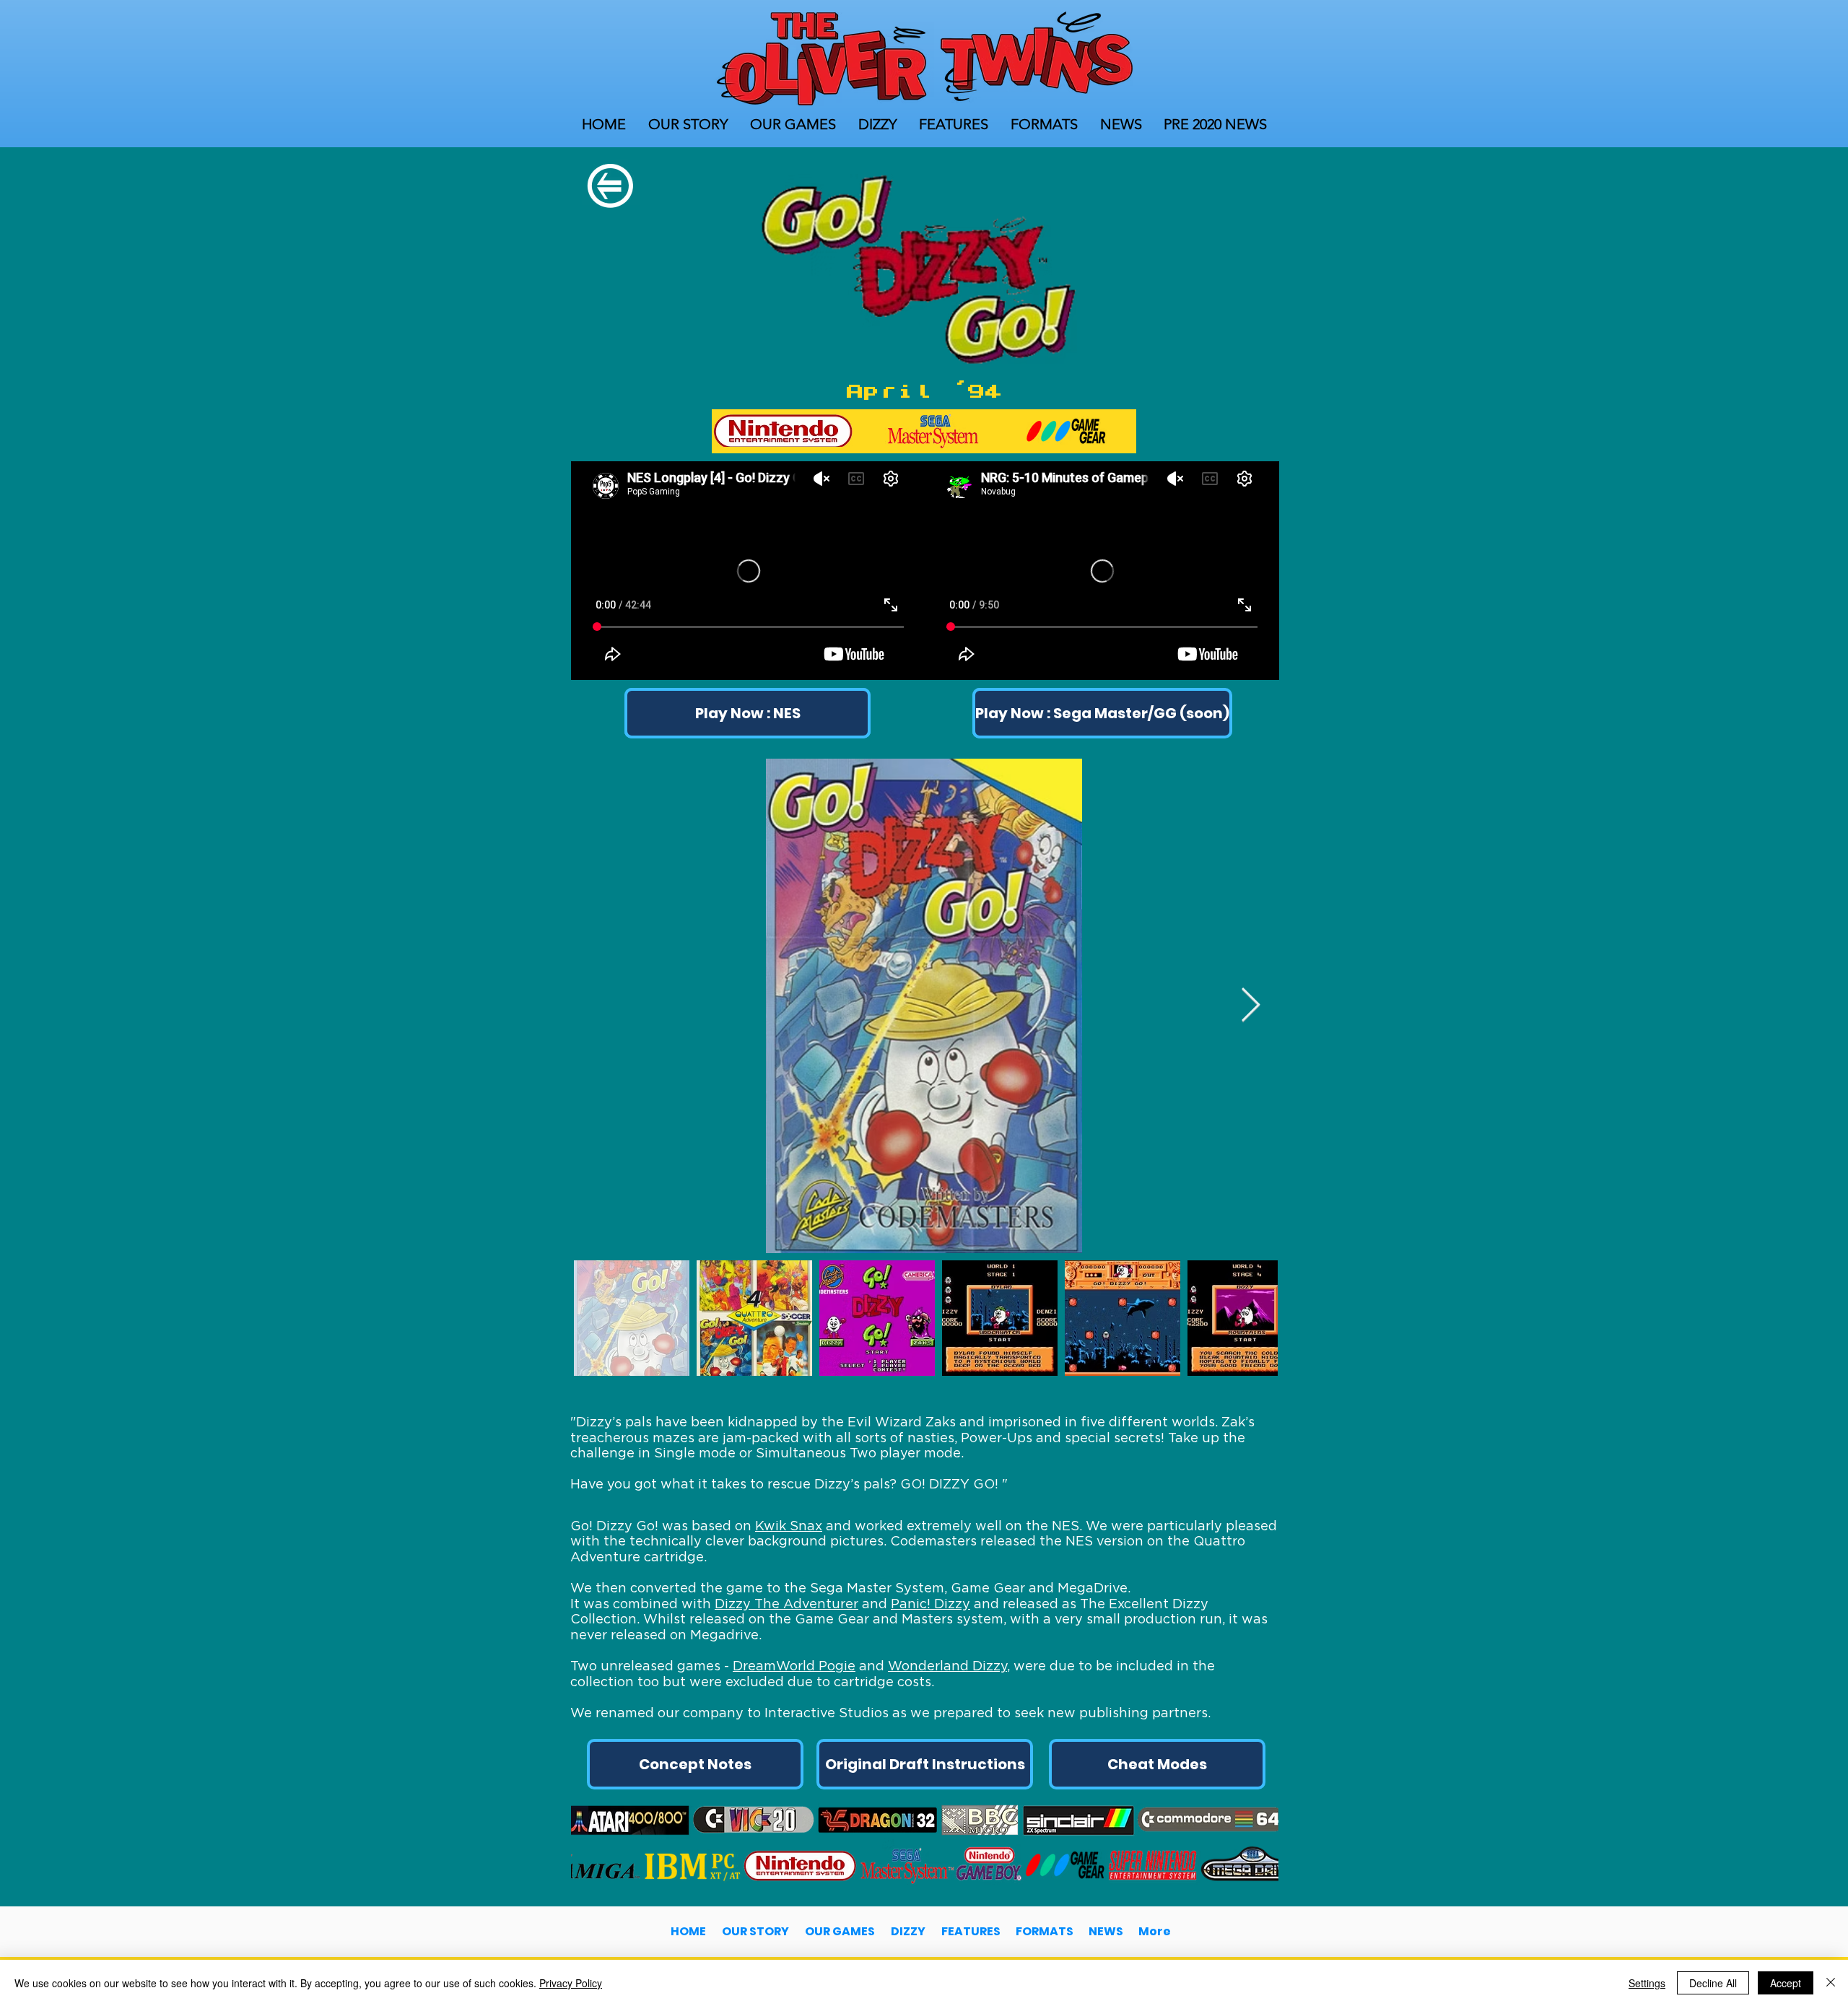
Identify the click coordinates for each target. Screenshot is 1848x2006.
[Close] (1831, 1983)
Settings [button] (1647, 1983)
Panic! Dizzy (930, 1604)
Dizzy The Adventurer (786, 1604)
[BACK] (610, 187)
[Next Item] (1250, 1006)
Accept (1786, 1983)
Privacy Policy (571, 1983)
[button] (1097, 713)
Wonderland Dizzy (947, 1666)
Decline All (1713, 1983)
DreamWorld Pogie (794, 1666)
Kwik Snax (789, 1526)
